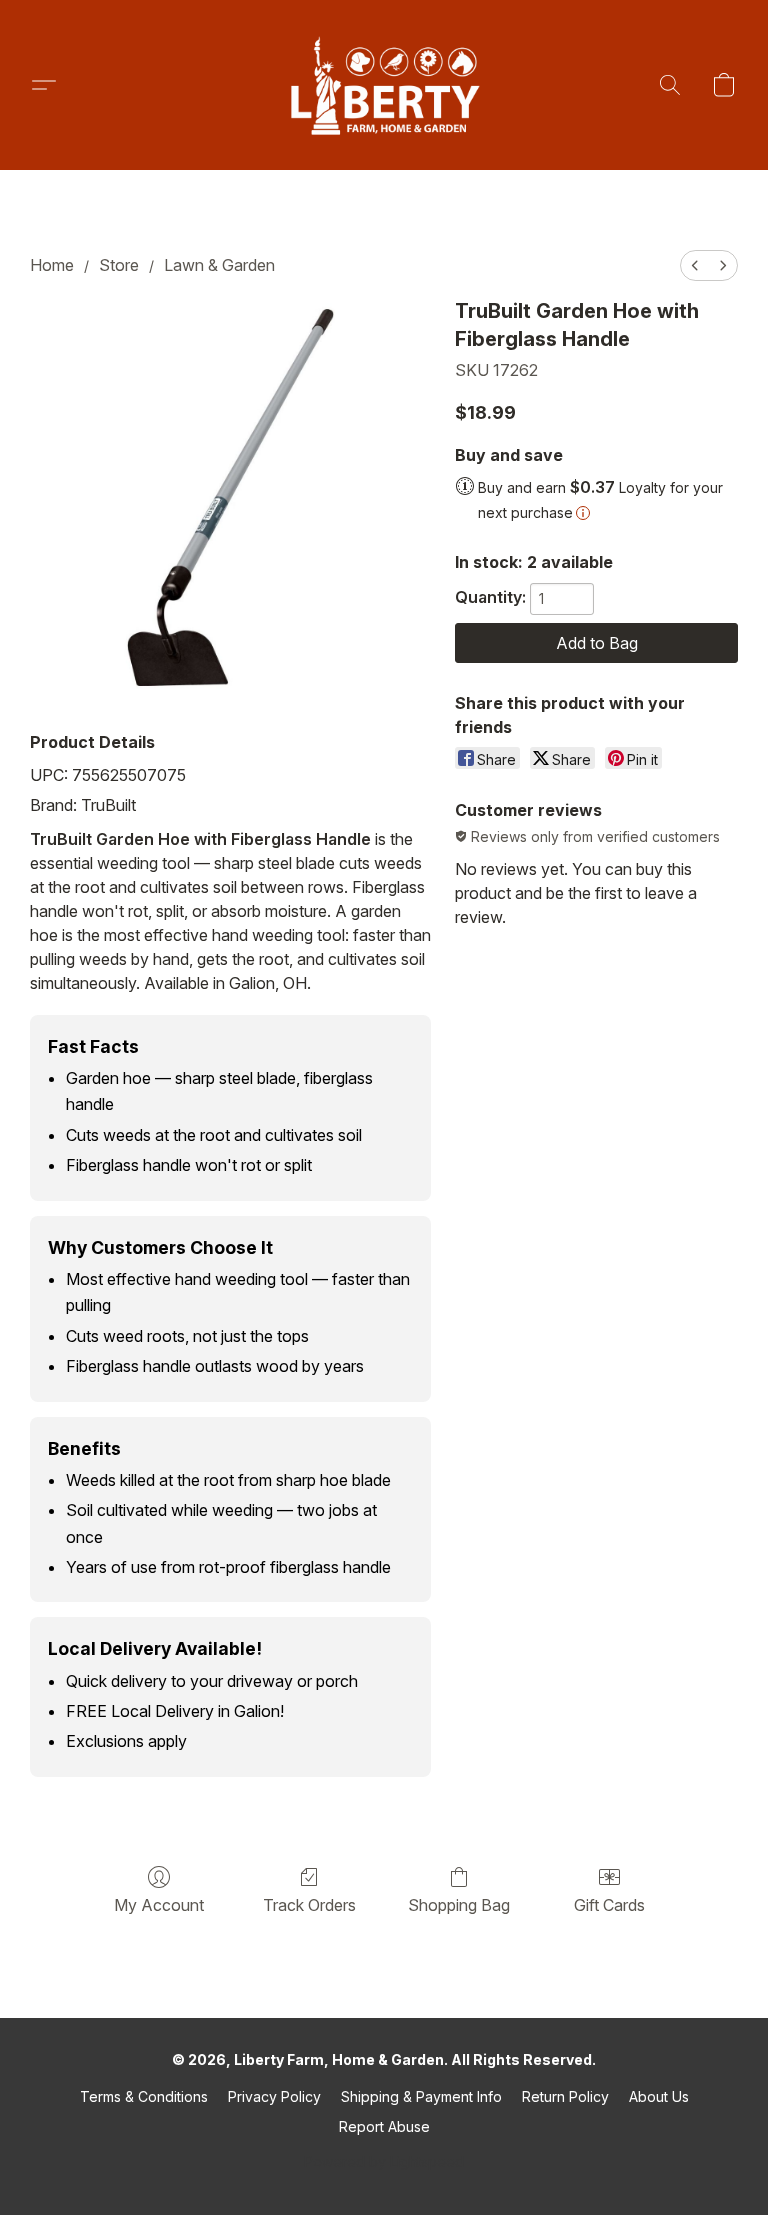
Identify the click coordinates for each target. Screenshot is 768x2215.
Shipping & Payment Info (421, 2096)
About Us (659, 2096)
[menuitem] (695, 265)
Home (52, 265)
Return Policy (565, 2096)
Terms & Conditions (144, 2096)
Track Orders (309, 1905)
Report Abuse (384, 2126)
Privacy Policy (274, 2096)
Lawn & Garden (219, 265)
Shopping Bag (459, 1905)
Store (119, 265)
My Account (159, 1905)
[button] (384, 85)
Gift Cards (609, 1905)
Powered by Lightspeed (384, 2161)
